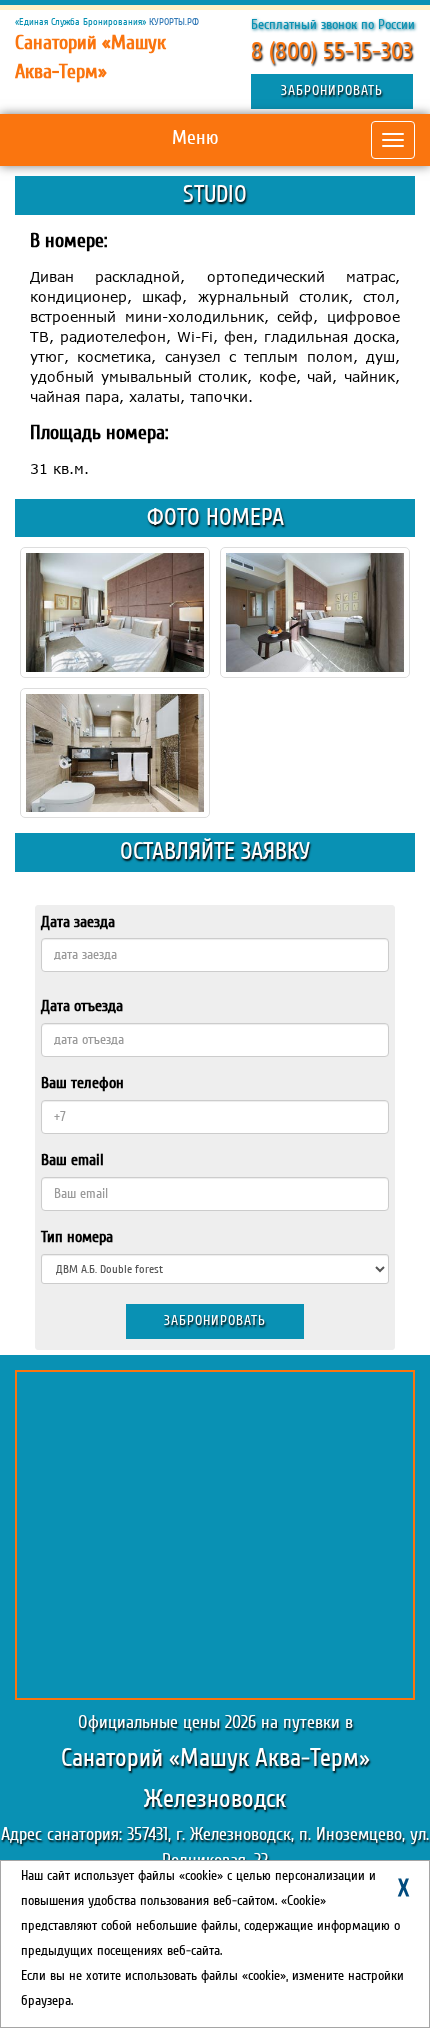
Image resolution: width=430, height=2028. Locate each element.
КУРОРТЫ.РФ (174, 22)
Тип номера (77, 1237)
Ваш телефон (82, 1083)
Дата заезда (78, 922)
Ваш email (72, 1160)
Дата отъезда (82, 1006)
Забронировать (332, 91)
